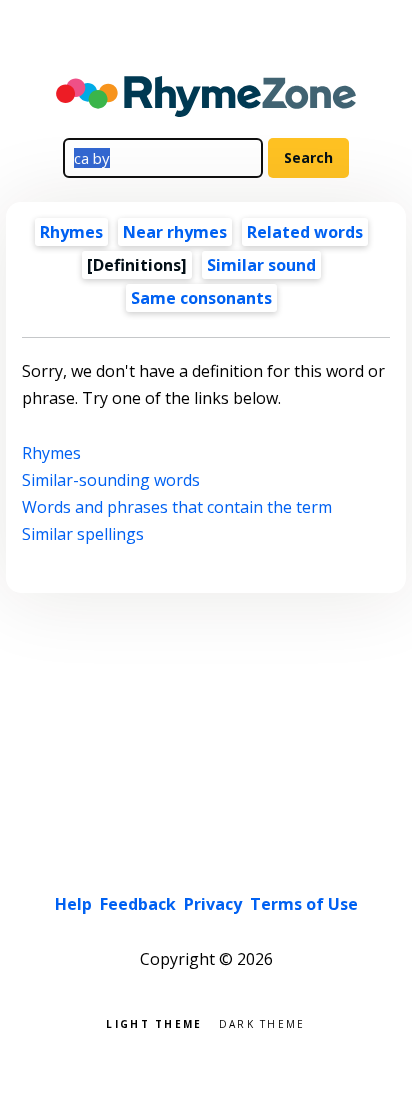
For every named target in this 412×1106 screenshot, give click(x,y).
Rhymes (71, 232)
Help (73, 904)
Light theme (154, 1022)
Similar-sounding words (111, 480)
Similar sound (261, 265)
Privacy (213, 904)
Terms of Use (304, 904)
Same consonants (201, 298)
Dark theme (262, 1022)
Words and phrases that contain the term (177, 507)
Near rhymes (175, 232)
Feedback (138, 904)
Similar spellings (83, 534)
